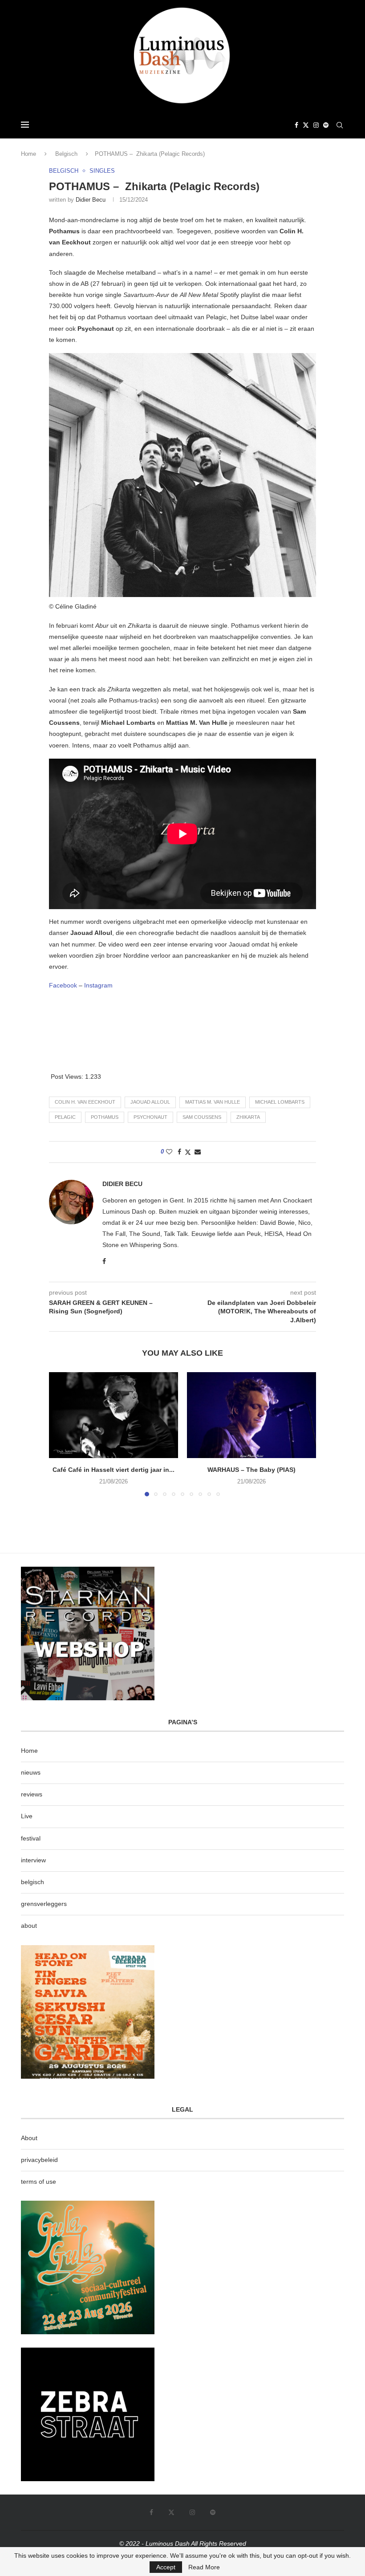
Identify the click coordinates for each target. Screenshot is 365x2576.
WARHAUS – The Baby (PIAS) (251, 1470)
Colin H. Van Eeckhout (85, 1102)
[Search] (340, 125)
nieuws (31, 1772)
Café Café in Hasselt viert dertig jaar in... (114, 1470)
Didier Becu (91, 200)
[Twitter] (306, 125)
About (29, 2138)
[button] (61, 1434)
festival (31, 1838)
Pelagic (65, 1117)
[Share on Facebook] (179, 1152)
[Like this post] (169, 1152)
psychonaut (150, 1117)
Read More (204, 2567)
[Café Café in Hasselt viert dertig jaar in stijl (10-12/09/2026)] (114, 1415)
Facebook (63, 985)
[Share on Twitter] (188, 1152)
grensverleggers (44, 1904)
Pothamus (105, 1117)
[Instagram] (316, 125)
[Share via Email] (198, 1152)
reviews (32, 1794)
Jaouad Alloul (150, 1102)
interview (33, 1860)
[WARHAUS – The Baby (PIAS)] (251, 1415)
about (29, 1926)
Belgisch (66, 154)
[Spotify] (326, 125)
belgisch (32, 1882)
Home (28, 154)
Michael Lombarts (280, 1102)
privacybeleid (39, 2160)
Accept (166, 2567)
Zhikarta (248, 1117)
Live (27, 1816)
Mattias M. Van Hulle (213, 1102)
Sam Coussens (202, 1117)
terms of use (39, 2182)
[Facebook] (296, 125)
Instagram (98, 985)
